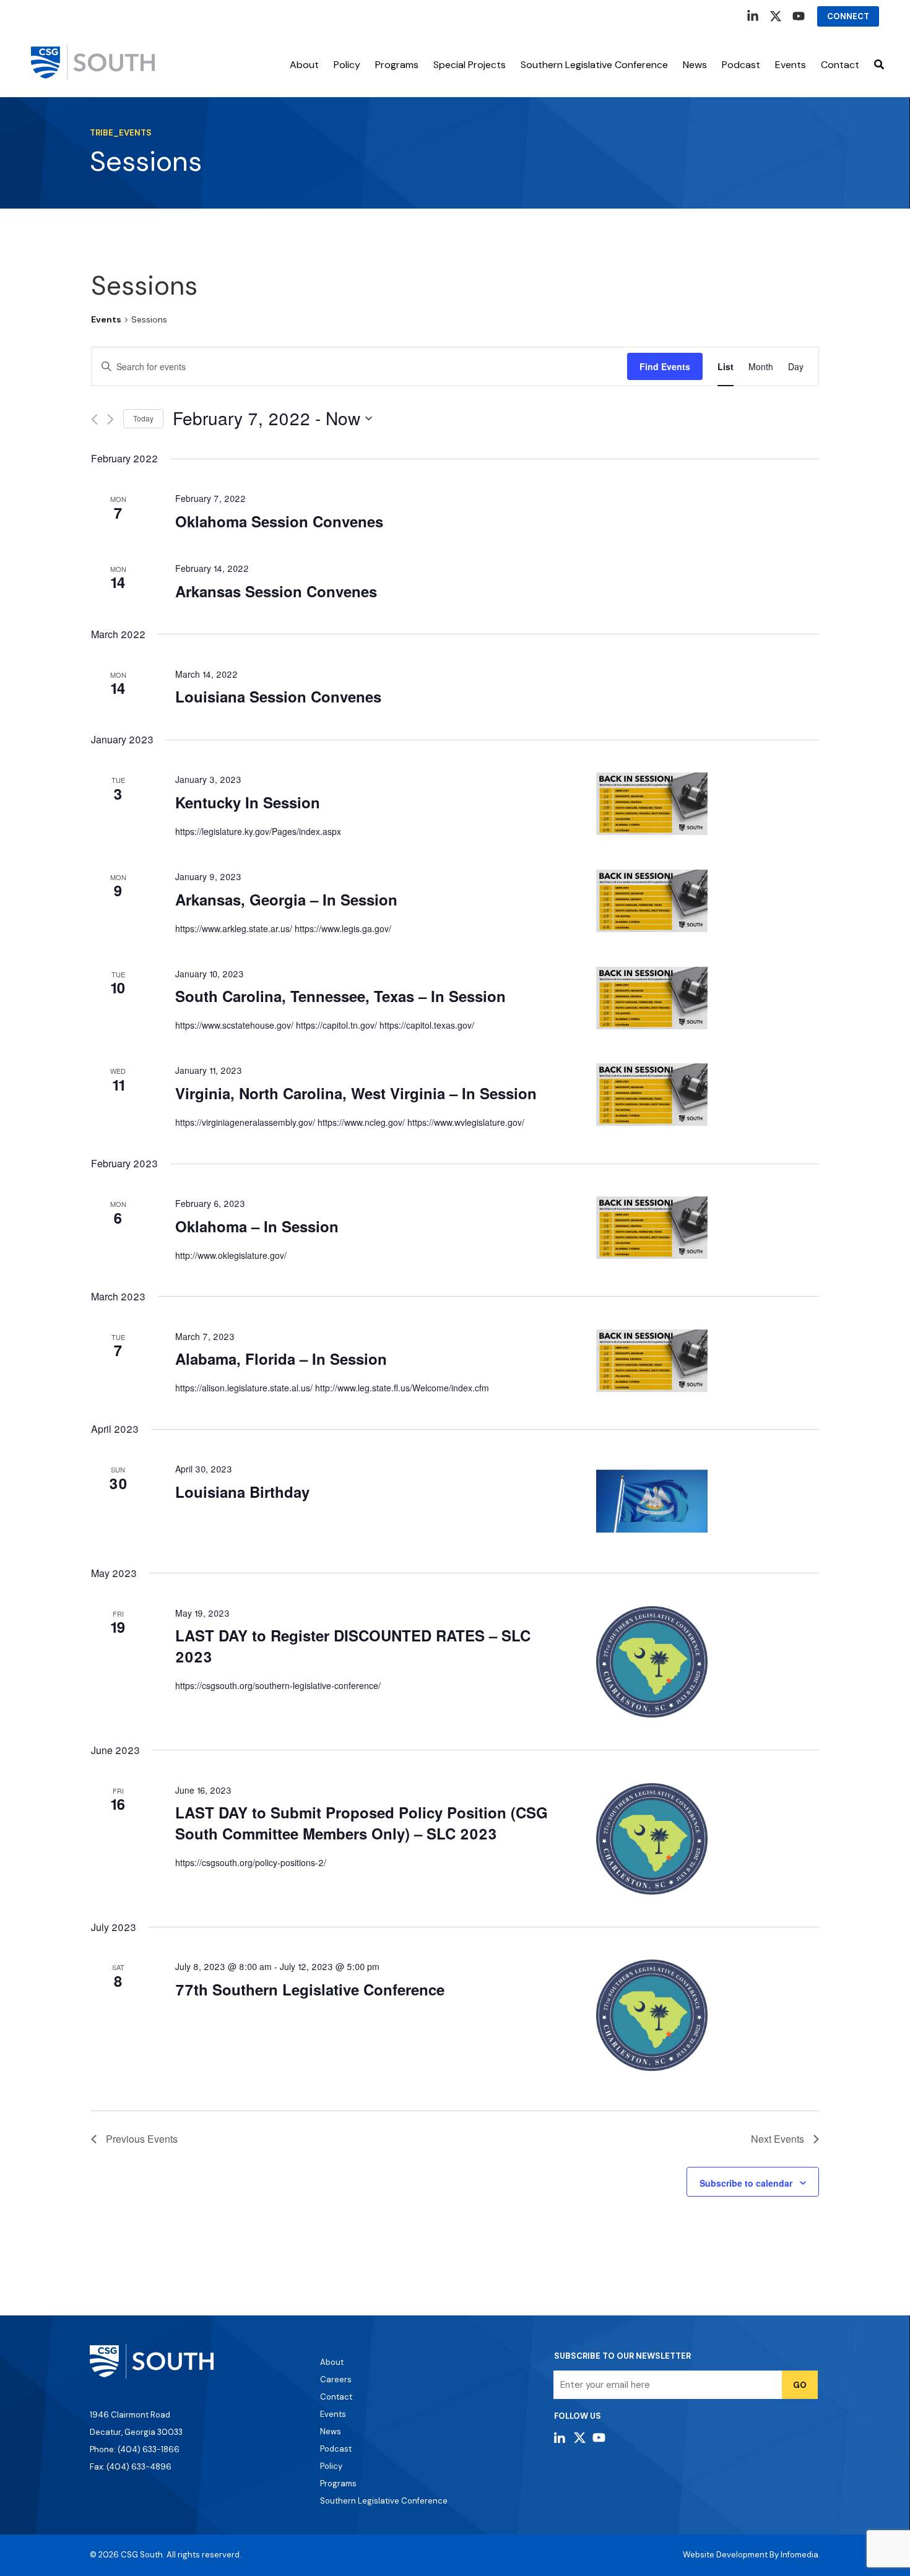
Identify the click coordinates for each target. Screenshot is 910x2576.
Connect (848, 16)
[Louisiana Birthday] (708, 1501)
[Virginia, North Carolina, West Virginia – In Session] (708, 1095)
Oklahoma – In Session (257, 1226)
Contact (840, 65)
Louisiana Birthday (242, 1492)
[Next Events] (110, 419)
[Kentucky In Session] (708, 804)
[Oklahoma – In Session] (708, 1228)
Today (143, 418)
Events (106, 319)
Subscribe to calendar (746, 2183)
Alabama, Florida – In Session (281, 1359)
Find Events (665, 366)
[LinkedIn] (753, 16)
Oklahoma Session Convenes (279, 521)
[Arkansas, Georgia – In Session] (708, 901)
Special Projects (470, 65)
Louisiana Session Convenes (278, 696)
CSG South (142, 2555)
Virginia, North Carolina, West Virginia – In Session (356, 1093)
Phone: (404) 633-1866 (135, 2449)
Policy (347, 65)
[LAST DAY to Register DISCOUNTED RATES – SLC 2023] (708, 1662)
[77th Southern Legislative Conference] (708, 2015)
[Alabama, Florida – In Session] (708, 1361)
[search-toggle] (879, 65)
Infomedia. (800, 2555)
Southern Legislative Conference (594, 65)
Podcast (741, 65)
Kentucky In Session (248, 802)
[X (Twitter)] (776, 16)
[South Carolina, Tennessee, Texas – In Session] (708, 998)
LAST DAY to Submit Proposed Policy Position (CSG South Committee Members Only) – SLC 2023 (362, 1823)
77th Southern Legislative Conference (310, 1989)
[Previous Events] (94, 419)
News (695, 65)
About (304, 65)
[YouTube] (799, 16)
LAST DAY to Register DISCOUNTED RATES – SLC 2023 (353, 1646)
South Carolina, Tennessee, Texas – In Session (340, 996)
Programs (397, 65)
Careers (336, 2379)
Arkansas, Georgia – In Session (286, 899)
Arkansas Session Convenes (276, 591)
